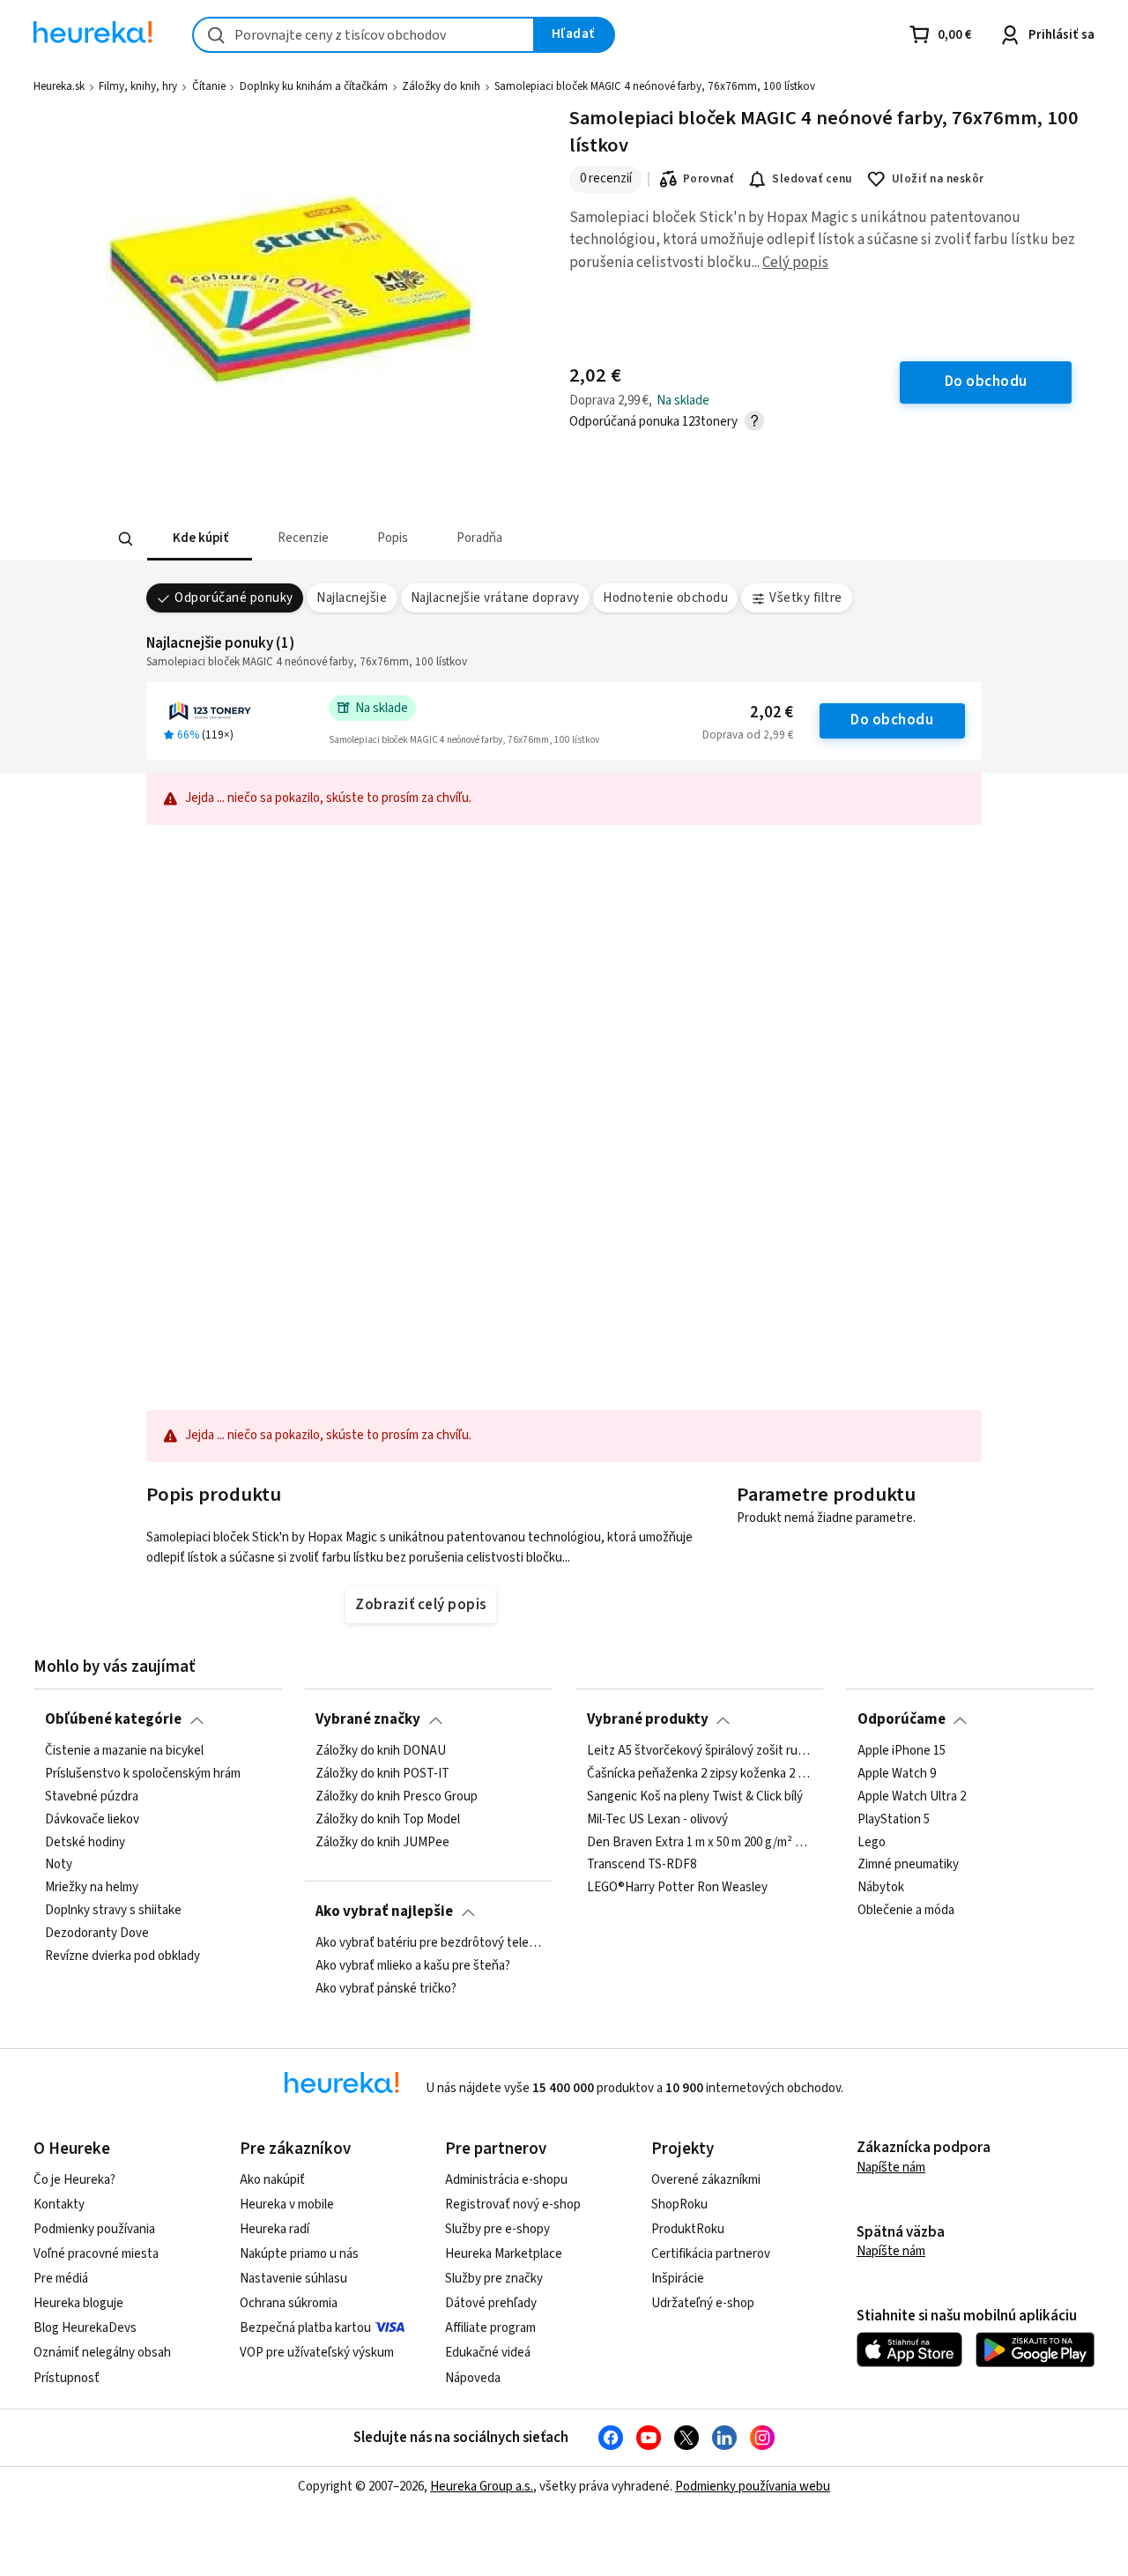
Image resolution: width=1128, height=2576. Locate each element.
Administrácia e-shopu (506, 2180)
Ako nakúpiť (272, 2180)
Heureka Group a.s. (482, 2487)
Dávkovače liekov (92, 1819)
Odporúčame (902, 1719)
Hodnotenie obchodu (665, 598)
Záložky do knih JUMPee (382, 1842)
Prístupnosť (67, 2378)
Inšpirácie (678, 2279)
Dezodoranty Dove (97, 1934)
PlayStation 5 (894, 1819)
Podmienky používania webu (753, 2487)
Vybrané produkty (648, 1719)
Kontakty (59, 2205)
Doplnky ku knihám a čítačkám (314, 86)
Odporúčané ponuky (234, 598)
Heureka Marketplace (504, 2254)
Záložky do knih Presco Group (397, 1796)
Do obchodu (892, 720)
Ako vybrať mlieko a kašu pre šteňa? (413, 1966)
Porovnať (709, 179)
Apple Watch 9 (897, 1774)
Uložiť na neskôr (938, 179)
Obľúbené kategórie (113, 1719)
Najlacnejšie (352, 598)
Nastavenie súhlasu (293, 2279)
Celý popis (795, 263)
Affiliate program (490, 2328)
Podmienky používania (94, 2229)
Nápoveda (473, 2378)
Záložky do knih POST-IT (382, 1774)
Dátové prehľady (491, 2303)
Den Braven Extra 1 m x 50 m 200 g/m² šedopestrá (700, 1842)
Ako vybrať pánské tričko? (386, 1989)
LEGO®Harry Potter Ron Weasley (677, 1888)
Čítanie (209, 86)
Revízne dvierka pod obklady (122, 1956)
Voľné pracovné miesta (96, 2254)
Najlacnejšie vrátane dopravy (495, 598)
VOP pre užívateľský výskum (317, 2353)
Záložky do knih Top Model (388, 1819)
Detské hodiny (85, 1842)
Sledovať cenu (812, 179)
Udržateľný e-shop (703, 2303)
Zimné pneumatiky (908, 1865)
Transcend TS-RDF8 (642, 1865)
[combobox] (364, 35)
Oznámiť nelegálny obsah (102, 2353)
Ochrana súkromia (289, 2303)
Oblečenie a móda (906, 1911)
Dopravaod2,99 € (748, 735)
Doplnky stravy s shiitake (113, 1911)
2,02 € (772, 713)
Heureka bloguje (78, 2303)
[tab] (199, 539)
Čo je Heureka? (74, 2180)
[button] (199, 539)
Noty (59, 1865)
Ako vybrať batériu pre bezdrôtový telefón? (428, 1943)
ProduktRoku (688, 2229)
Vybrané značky (368, 1719)
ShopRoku (679, 2205)
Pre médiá (61, 2279)
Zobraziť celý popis (420, 1605)
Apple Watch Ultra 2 (912, 1796)
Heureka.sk (59, 86)
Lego (872, 1842)
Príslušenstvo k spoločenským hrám (143, 1774)
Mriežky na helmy (92, 1888)
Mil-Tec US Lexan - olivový (657, 1819)
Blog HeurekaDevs (85, 2328)
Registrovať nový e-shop (513, 2205)
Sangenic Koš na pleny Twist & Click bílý (695, 1796)
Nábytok (881, 1888)
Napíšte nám (891, 2168)
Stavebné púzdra (92, 1796)
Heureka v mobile (287, 2205)
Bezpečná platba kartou (305, 2328)
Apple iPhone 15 (902, 1751)
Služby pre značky (494, 2279)
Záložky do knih (441, 86)
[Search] (125, 539)
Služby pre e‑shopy (497, 2229)
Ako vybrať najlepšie (384, 1912)
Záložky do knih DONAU (381, 1751)
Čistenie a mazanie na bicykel (124, 1751)
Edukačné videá (488, 2353)
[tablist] (434, 539)
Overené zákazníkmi (706, 2180)
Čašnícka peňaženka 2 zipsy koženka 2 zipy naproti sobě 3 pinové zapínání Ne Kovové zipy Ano (700, 1774)
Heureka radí (275, 2229)
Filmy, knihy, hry (138, 86)
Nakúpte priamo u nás (299, 2254)
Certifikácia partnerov (711, 2254)
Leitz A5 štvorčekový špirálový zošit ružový (700, 1751)
